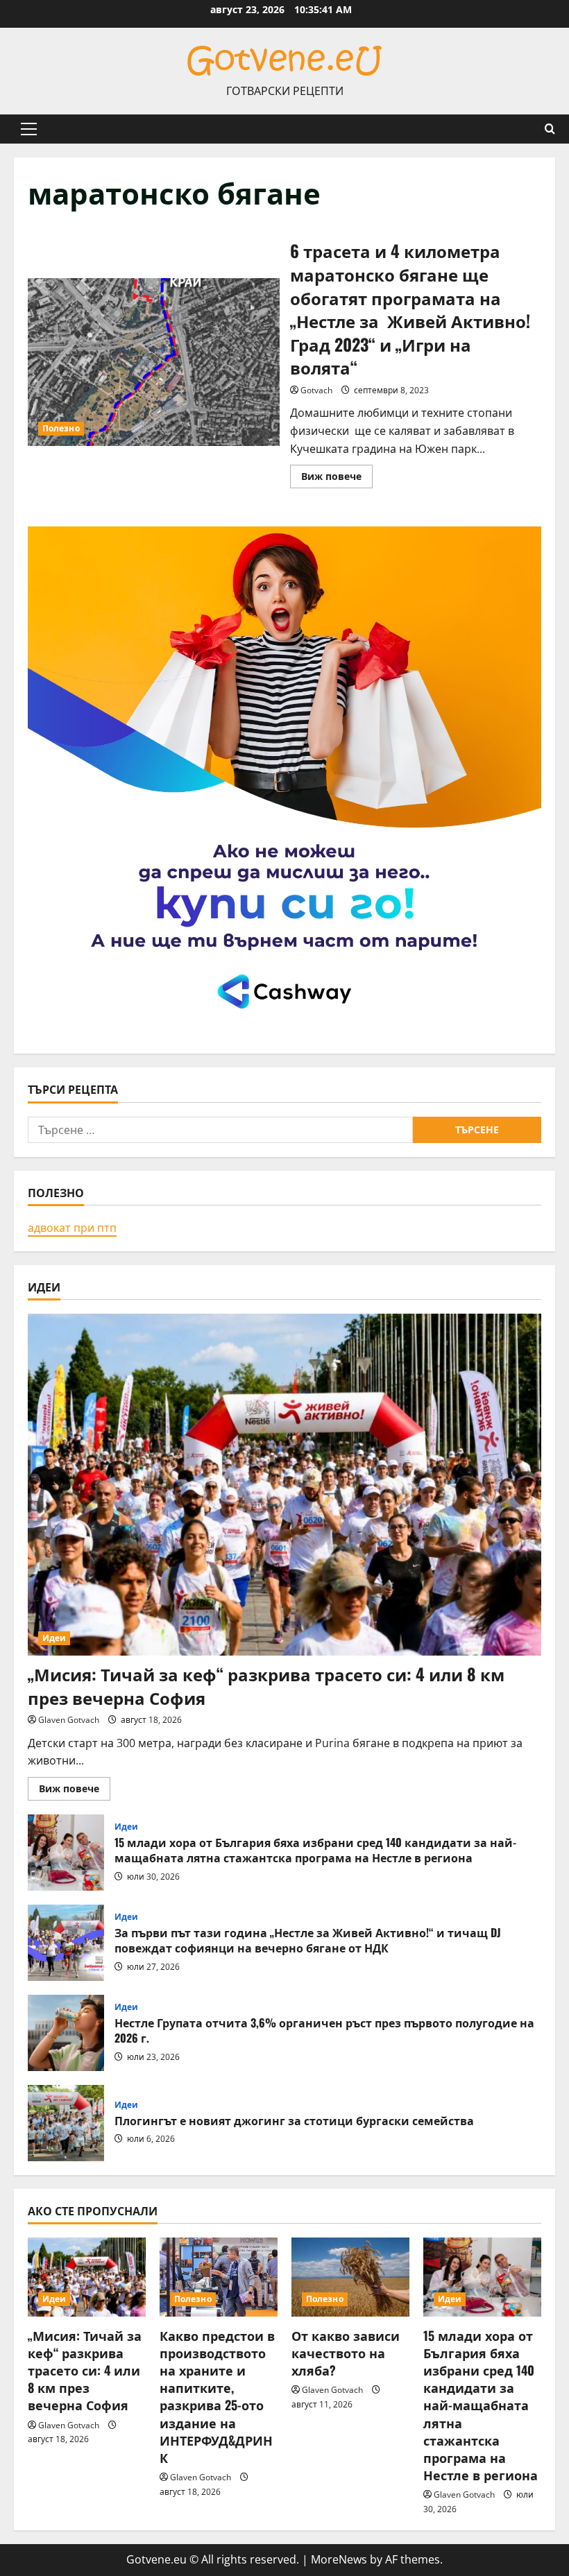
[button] (29, 129)
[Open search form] (550, 129)
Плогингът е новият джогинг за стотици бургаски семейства (66, 2123)
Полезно (61, 428)
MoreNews (339, 2559)
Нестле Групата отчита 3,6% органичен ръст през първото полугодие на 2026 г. (66, 2033)
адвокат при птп (72, 1228)
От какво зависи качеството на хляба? (346, 2353)
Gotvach (316, 390)
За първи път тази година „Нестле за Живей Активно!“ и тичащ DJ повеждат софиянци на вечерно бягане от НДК (66, 1943)
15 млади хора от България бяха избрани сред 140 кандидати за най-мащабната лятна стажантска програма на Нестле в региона (66, 1853)
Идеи (54, 1638)
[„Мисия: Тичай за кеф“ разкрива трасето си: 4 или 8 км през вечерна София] (284, 1485)
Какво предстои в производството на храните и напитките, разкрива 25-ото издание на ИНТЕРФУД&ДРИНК (217, 2396)
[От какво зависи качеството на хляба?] (350, 2277)
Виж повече (337, 479)
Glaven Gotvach (69, 1720)
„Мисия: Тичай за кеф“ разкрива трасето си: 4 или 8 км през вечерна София (266, 1685)
